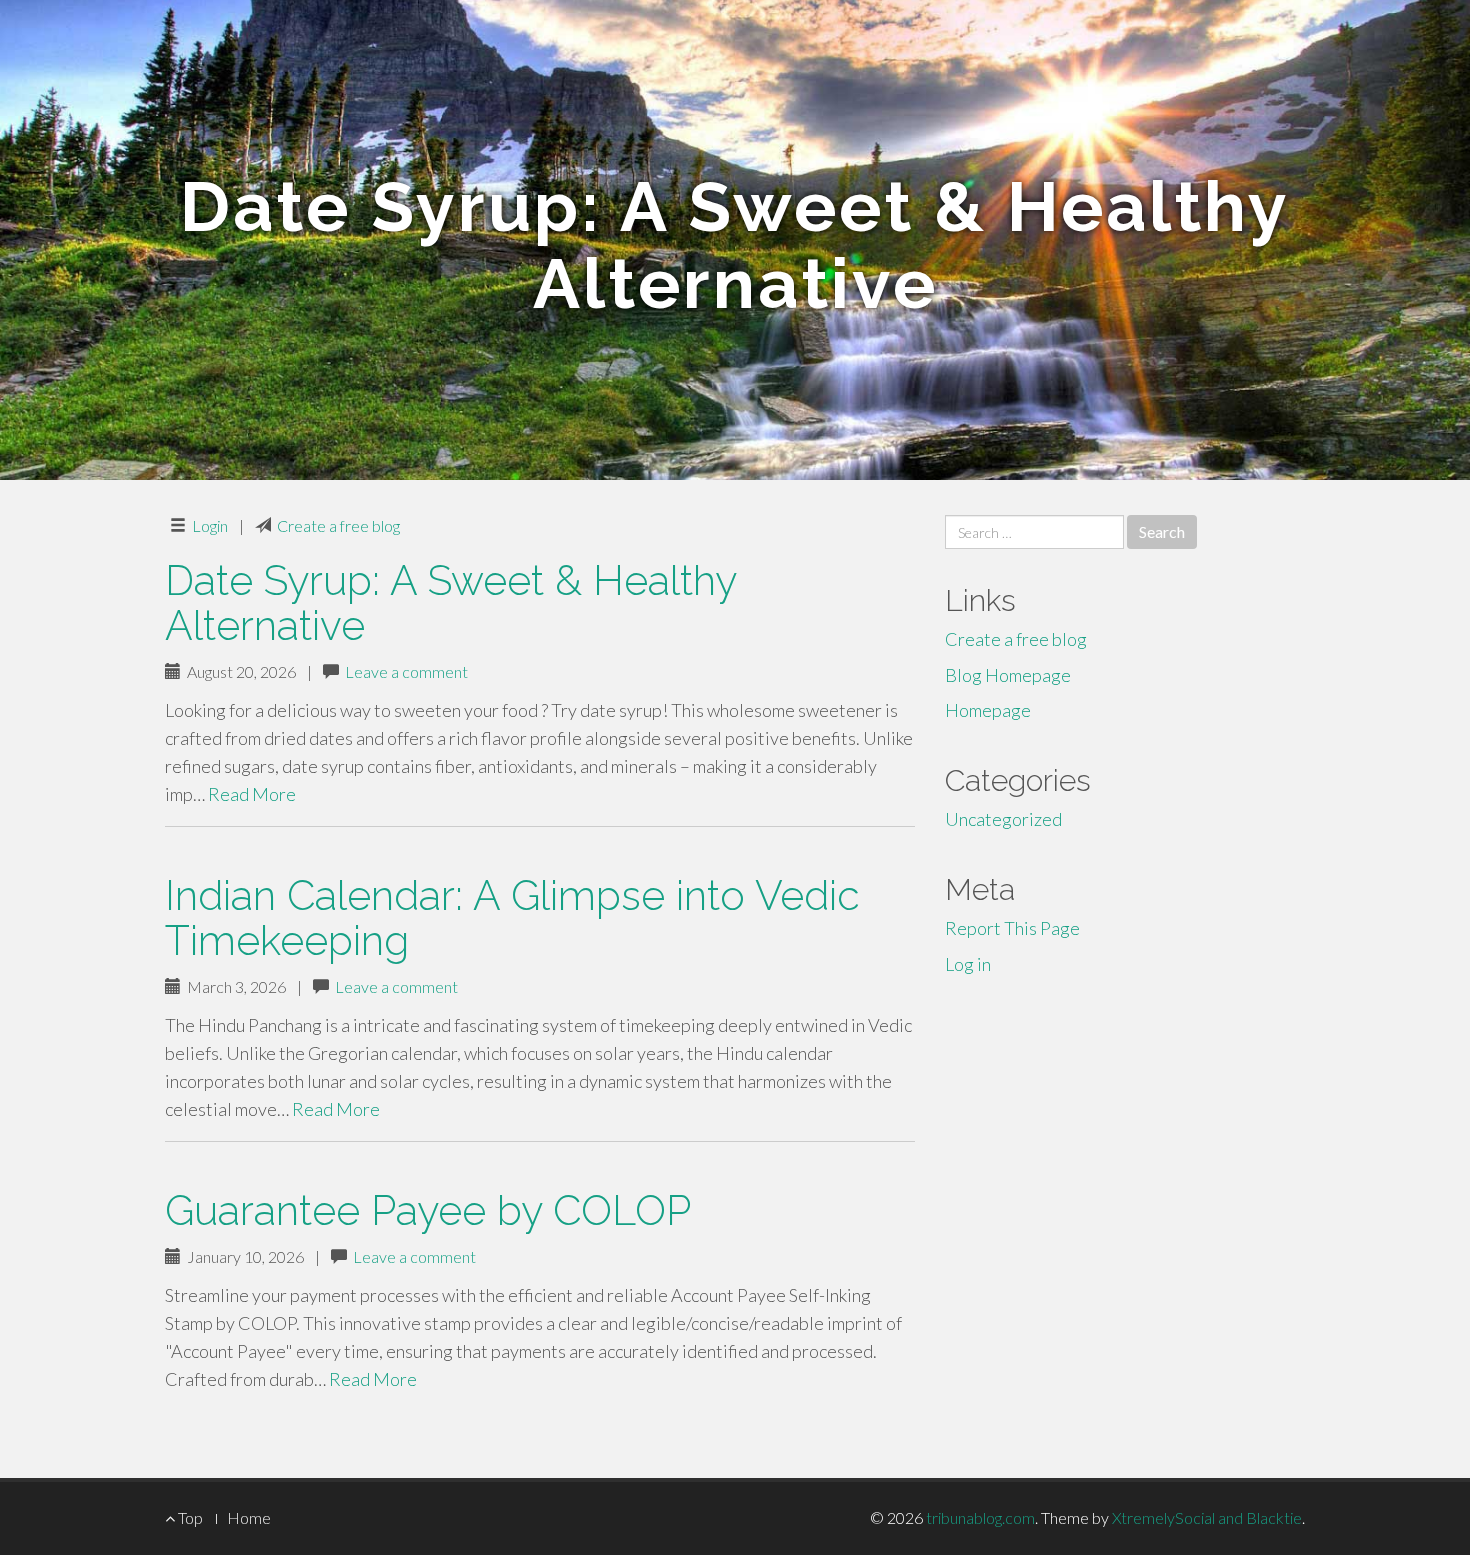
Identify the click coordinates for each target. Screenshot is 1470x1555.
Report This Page (1012, 928)
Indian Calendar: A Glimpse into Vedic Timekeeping (512, 918)
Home (249, 1517)
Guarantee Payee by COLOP (428, 1210)
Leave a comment (406, 671)
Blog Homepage (1008, 675)
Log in (968, 964)
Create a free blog (338, 525)
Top (189, 1517)
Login (210, 525)
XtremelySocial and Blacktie (1207, 1517)
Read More (252, 794)
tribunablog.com (980, 1517)
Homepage (988, 710)
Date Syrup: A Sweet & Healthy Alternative (450, 603)
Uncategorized (1003, 819)
